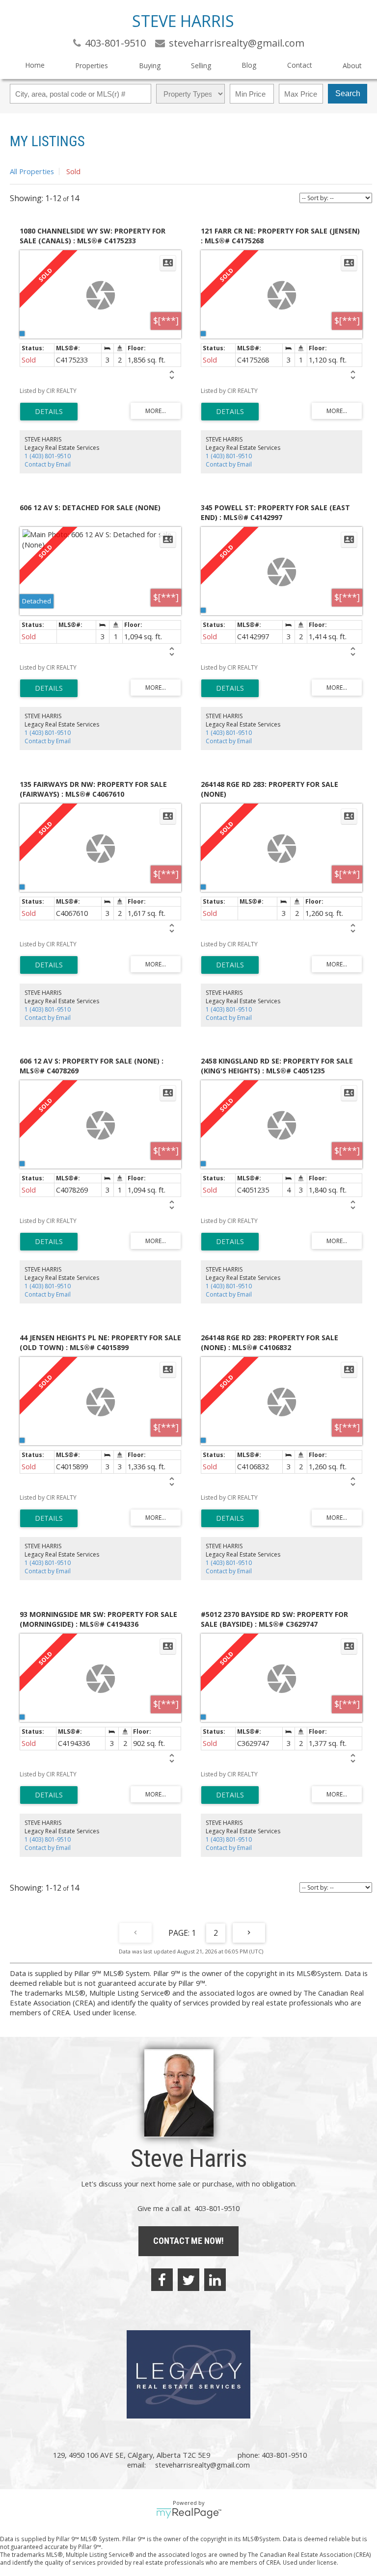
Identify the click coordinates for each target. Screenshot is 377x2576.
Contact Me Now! (188, 2241)
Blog (249, 65)
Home (35, 65)
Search (348, 93)
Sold (73, 171)
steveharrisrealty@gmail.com (202, 2465)
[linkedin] (215, 2280)
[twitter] (188, 2280)
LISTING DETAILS (49, 412)
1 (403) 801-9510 (48, 456)
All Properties (32, 171)
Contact (300, 65)
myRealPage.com (189, 2513)
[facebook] (162, 2280)
